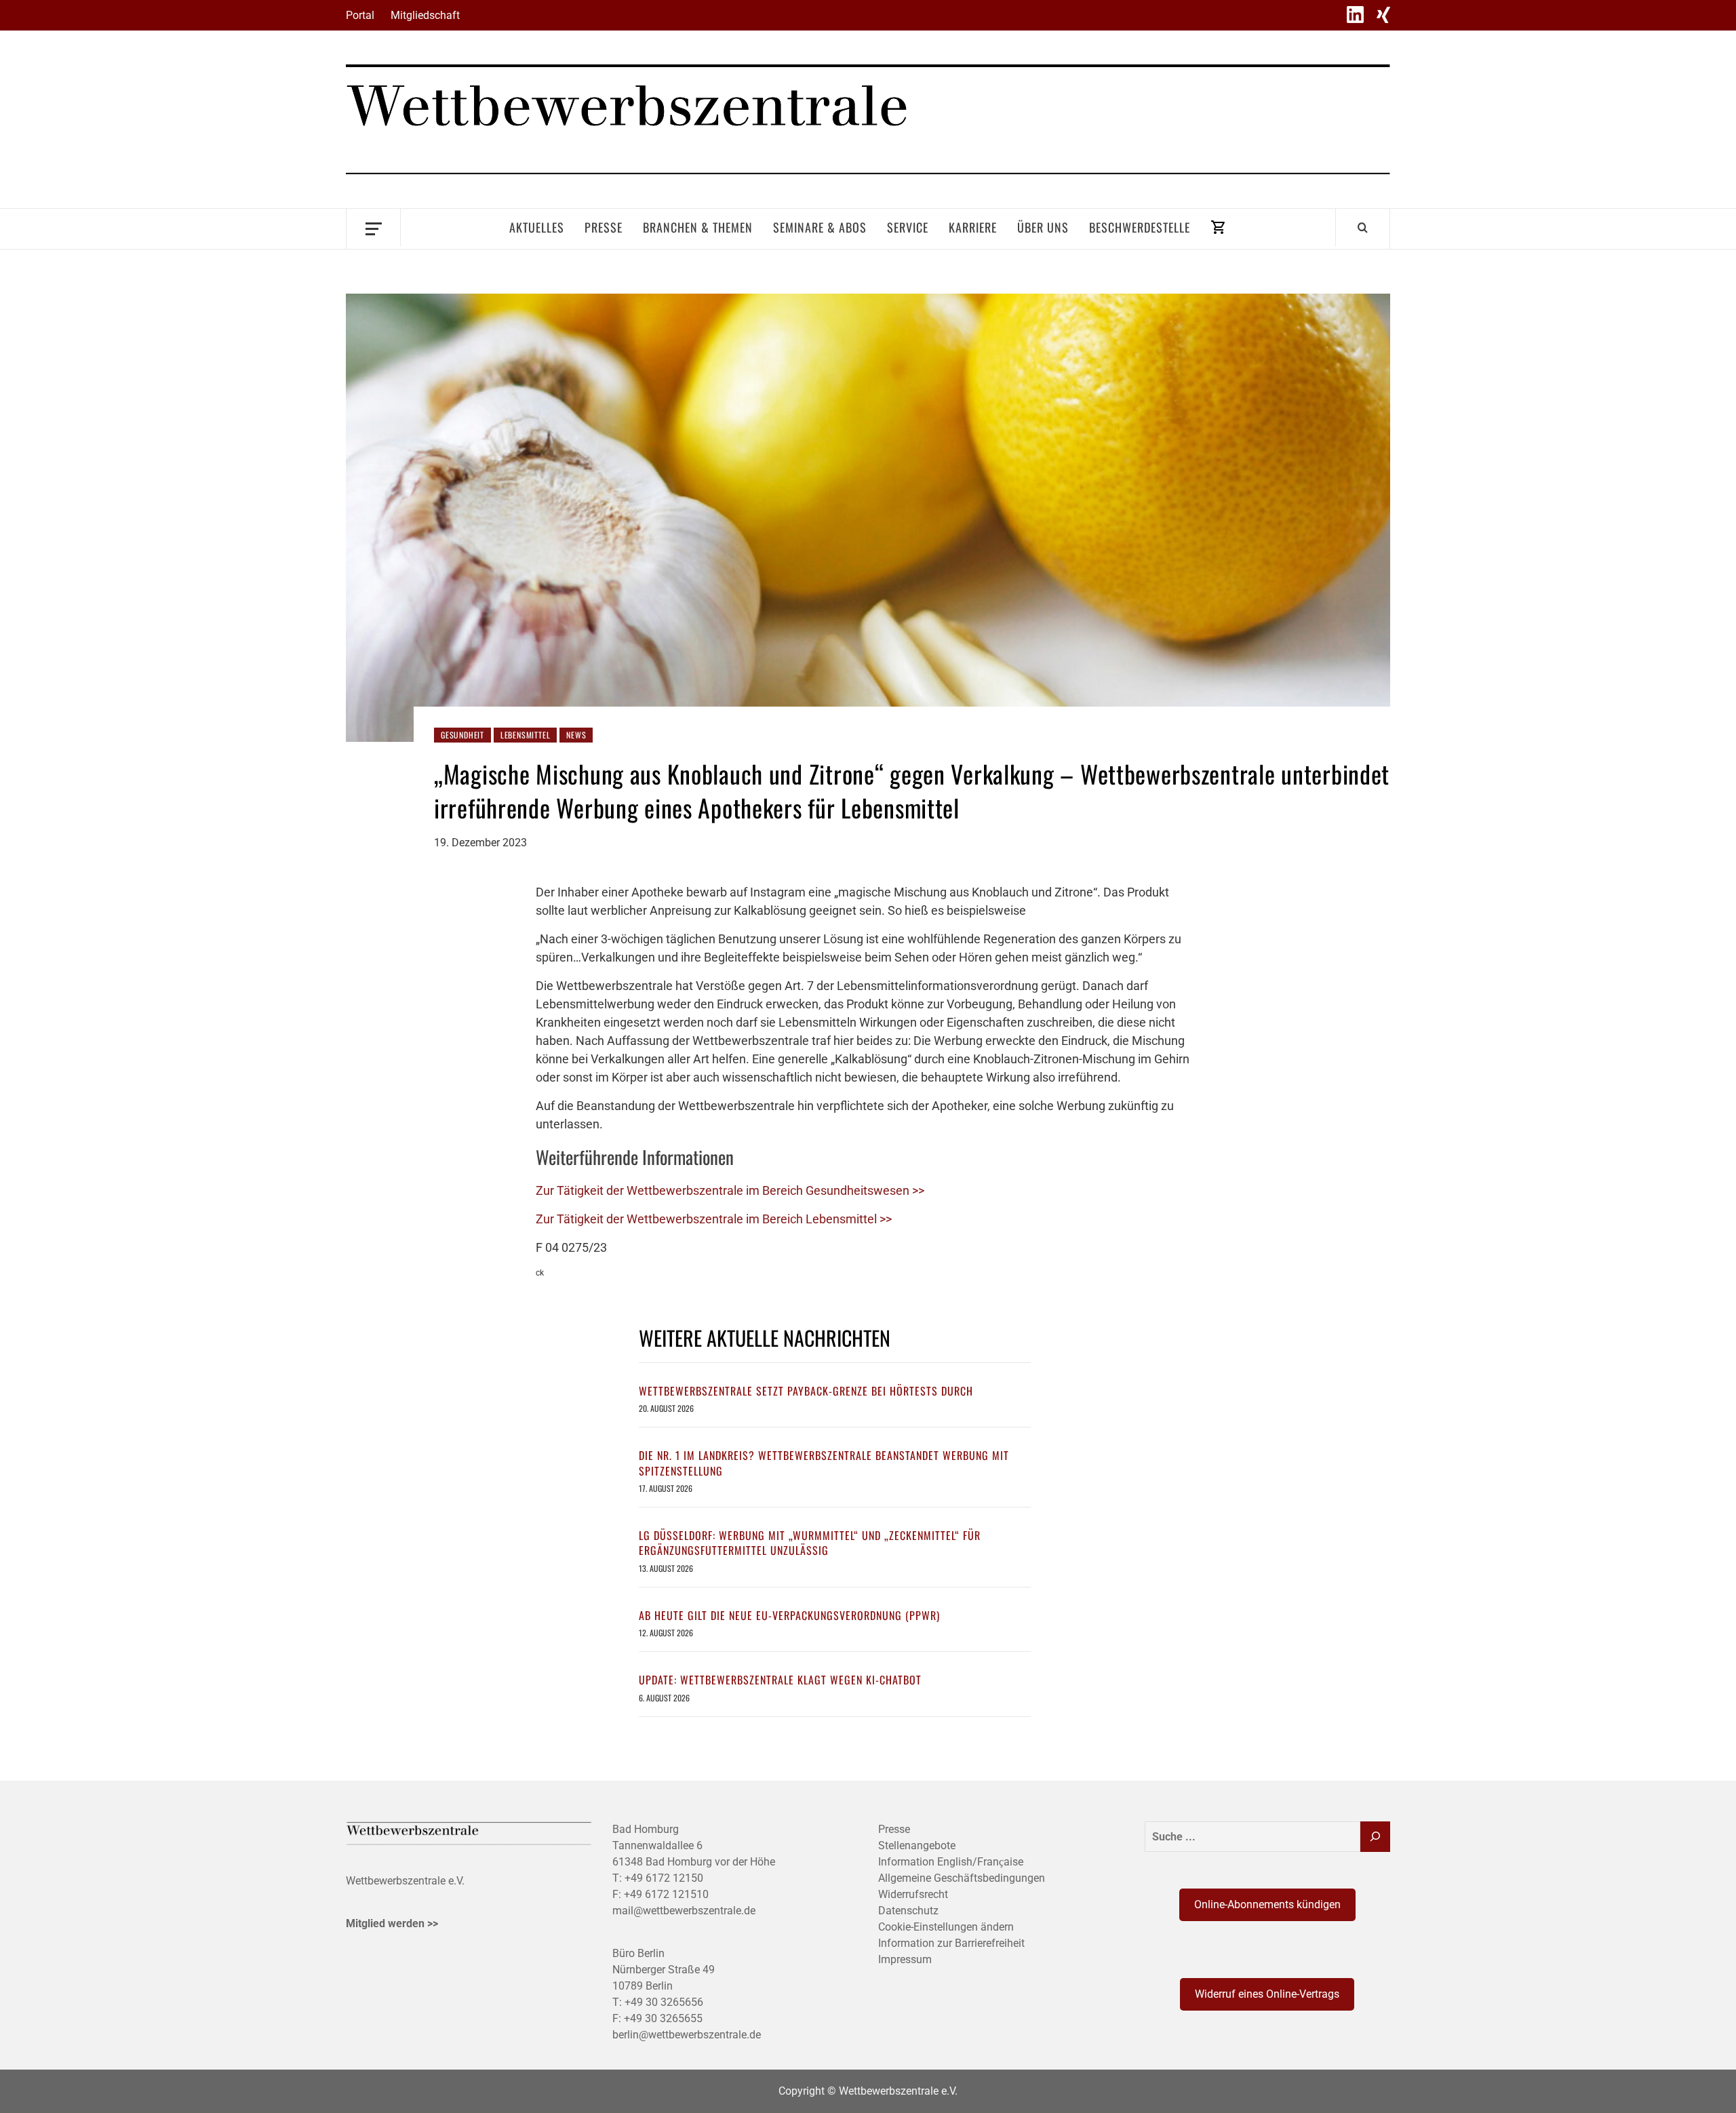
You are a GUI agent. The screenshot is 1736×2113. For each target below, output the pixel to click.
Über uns (1043, 227)
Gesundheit (462, 735)
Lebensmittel (526, 735)
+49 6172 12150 (664, 1878)
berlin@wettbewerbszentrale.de (687, 2035)
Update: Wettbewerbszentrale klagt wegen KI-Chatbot (780, 1680)
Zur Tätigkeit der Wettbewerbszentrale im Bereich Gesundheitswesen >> (730, 1190)
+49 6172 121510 (666, 1894)
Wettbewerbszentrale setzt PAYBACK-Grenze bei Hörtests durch (806, 1391)
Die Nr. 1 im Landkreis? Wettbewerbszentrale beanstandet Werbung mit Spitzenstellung (824, 1463)
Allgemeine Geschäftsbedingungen (962, 1878)
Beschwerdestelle (1140, 227)
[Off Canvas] (373, 228)
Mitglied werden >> (392, 1923)
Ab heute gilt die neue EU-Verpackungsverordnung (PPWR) (789, 1615)
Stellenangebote (917, 1845)
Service (908, 227)
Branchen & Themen (698, 227)
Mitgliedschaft (425, 15)
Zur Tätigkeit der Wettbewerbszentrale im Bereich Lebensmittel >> (714, 1219)
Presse (604, 227)
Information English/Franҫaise (951, 1862)
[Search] (1363, 227)
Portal (360, 15)
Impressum (905, 1959)
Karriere (973, 227)
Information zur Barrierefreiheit (951, 1943)
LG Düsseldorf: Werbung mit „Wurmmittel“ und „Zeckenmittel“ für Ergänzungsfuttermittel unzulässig (810, 1543)
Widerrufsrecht (913, 1894)
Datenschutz (908, 1911)
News (576, 735)
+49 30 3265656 (664, 2002)
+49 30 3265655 (663, 2018)
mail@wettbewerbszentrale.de (684, 1911)
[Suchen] (1375, 1837)
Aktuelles (537, 227)
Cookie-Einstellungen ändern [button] (946, 1927)
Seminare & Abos (820, 227)
